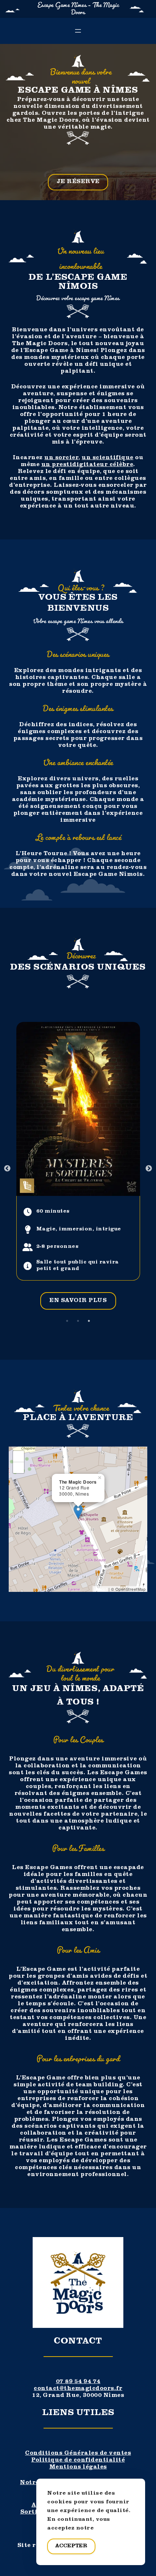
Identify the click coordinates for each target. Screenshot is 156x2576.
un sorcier (61, 458)
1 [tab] (67, 1321)
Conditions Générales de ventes (78, 2454)
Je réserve (78, 182)
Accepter (71, 2546)
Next (149, 1169)
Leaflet (101, 1589)
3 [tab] (89, 1321)
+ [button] (19, 1456)
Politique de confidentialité (78, 2460)
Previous (7, 1169)
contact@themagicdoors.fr (78, 2389)
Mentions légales (78, 2467)
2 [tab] (78, 1321)
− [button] (19, 1467)
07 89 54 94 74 (78, 2382)
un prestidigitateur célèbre (87, 465)
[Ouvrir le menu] (78, 31)
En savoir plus (78, 1301)
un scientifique (108, 458)
